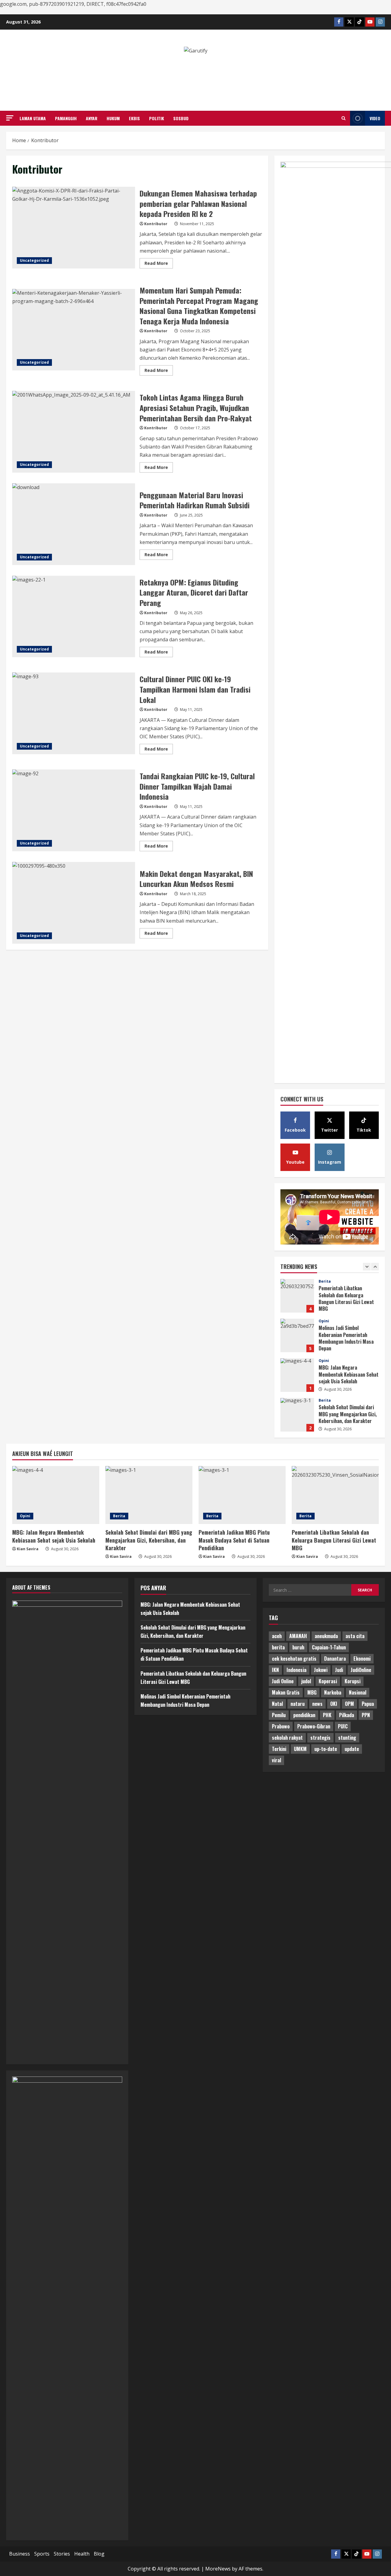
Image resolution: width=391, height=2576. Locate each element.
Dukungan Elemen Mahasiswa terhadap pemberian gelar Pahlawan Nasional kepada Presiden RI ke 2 (74, 228)
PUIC (343, 1726)
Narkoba (333, 1692)
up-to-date (326, 1749)
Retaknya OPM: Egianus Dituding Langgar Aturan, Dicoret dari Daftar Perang (74, 617)
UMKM (300, 1749)
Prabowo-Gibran (314, 1726)
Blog (99, 2554)
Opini (324, 1281)
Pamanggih (66, 118)
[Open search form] (343, 118)
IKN (275, 1670)
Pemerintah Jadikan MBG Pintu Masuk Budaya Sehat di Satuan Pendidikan (297, 1415)
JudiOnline (361, 1670)
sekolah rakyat (287, 1738)
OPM (349, 1704)
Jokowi (321, 1670)
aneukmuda (326, 1636)
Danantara (335, 1659)
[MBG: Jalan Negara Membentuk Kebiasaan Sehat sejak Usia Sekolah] (56, 1495)
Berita (325, 1361)
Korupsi (353, 1681)
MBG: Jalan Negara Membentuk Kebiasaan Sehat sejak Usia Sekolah (297, 1335)
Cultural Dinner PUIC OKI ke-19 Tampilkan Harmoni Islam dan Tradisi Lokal (74, 713)
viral (276, 1760)
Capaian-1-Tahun (329, 1647)
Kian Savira (28, 1549)
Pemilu (279, 1715)
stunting (347, 1738)
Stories (62, 2554)
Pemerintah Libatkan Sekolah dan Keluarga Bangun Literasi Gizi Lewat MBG (334, 1540)
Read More (159, 264)
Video (375, 118)
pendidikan (304, 1715)
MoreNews (218, 2569)
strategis (320, 1738)
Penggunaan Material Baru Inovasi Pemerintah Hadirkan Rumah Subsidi (74, 524)
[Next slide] (375, 1267)
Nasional (358, 1692)
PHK (327, 1715)
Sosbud (181, 118)
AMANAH (298, 1636)
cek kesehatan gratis (294, 1659)
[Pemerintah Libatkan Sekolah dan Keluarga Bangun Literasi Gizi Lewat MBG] (335, 1495)
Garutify (196, 70)
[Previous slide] (367, 1267)
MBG (312, 1692)
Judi (339, 1670)
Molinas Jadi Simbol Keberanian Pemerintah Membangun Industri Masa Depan (297, 1296)
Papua (368, 1704)
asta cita (355, 1636)
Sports (42, 2554)
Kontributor (156, 224)
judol (306, 1681)
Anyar (92, 118)
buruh (298, 1647)
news (317, 1704)
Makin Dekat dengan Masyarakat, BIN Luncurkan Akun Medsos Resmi (74, 903)
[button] (10, 118)
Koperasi (328, 1681)
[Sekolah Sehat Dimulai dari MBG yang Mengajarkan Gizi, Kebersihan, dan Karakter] (149, 1495)
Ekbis (134, 118)
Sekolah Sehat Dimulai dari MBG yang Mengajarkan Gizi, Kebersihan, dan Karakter (297, 1375)
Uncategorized (34, 260)
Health (82, 2554)
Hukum (113, 118)
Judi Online (283, 1681)
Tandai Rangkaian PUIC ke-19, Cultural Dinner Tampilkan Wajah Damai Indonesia (74, 810)
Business (20, 2554)
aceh (277, 1636)
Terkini (279, 1749)
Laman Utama (33, 118)
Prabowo (281, 1726)
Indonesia (296, 1670)
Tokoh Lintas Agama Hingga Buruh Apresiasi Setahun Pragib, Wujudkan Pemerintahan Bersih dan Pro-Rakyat (74, 432)
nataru (298, 1704)
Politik (157, 118)
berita (278, 1647)
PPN (366, 1715)
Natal (277, 1704)
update (352, 1749)
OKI (334, 1704)
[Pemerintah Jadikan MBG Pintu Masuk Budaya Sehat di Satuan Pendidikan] (242, 1495)
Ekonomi (362, 1659)
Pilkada (347, 1715)
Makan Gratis (286, 1692)
